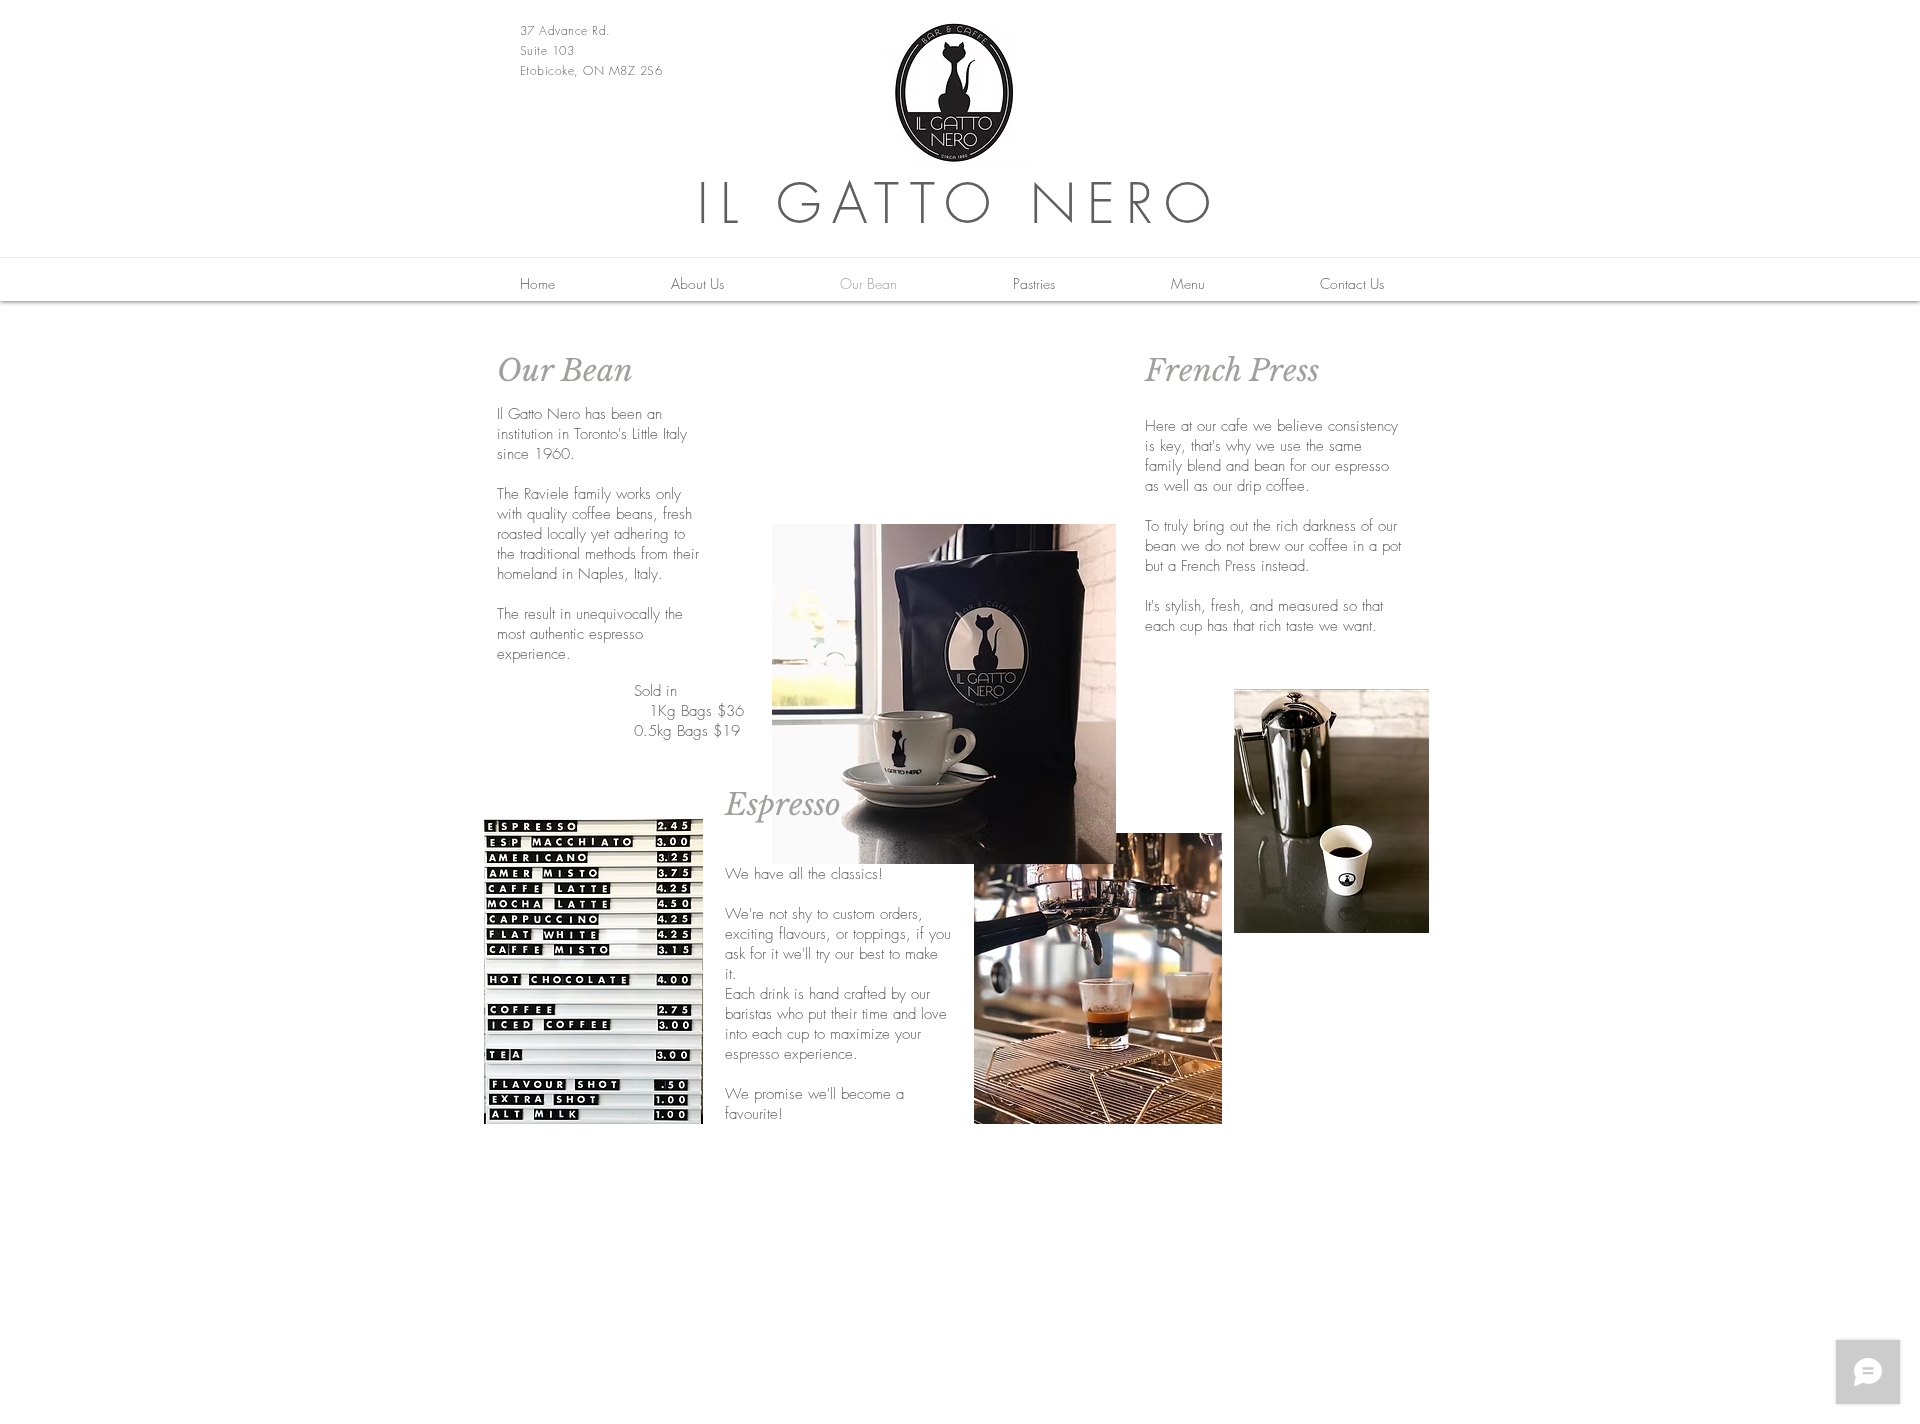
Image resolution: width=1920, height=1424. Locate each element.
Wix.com (1394, 1196)
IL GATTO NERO (959, 203)
